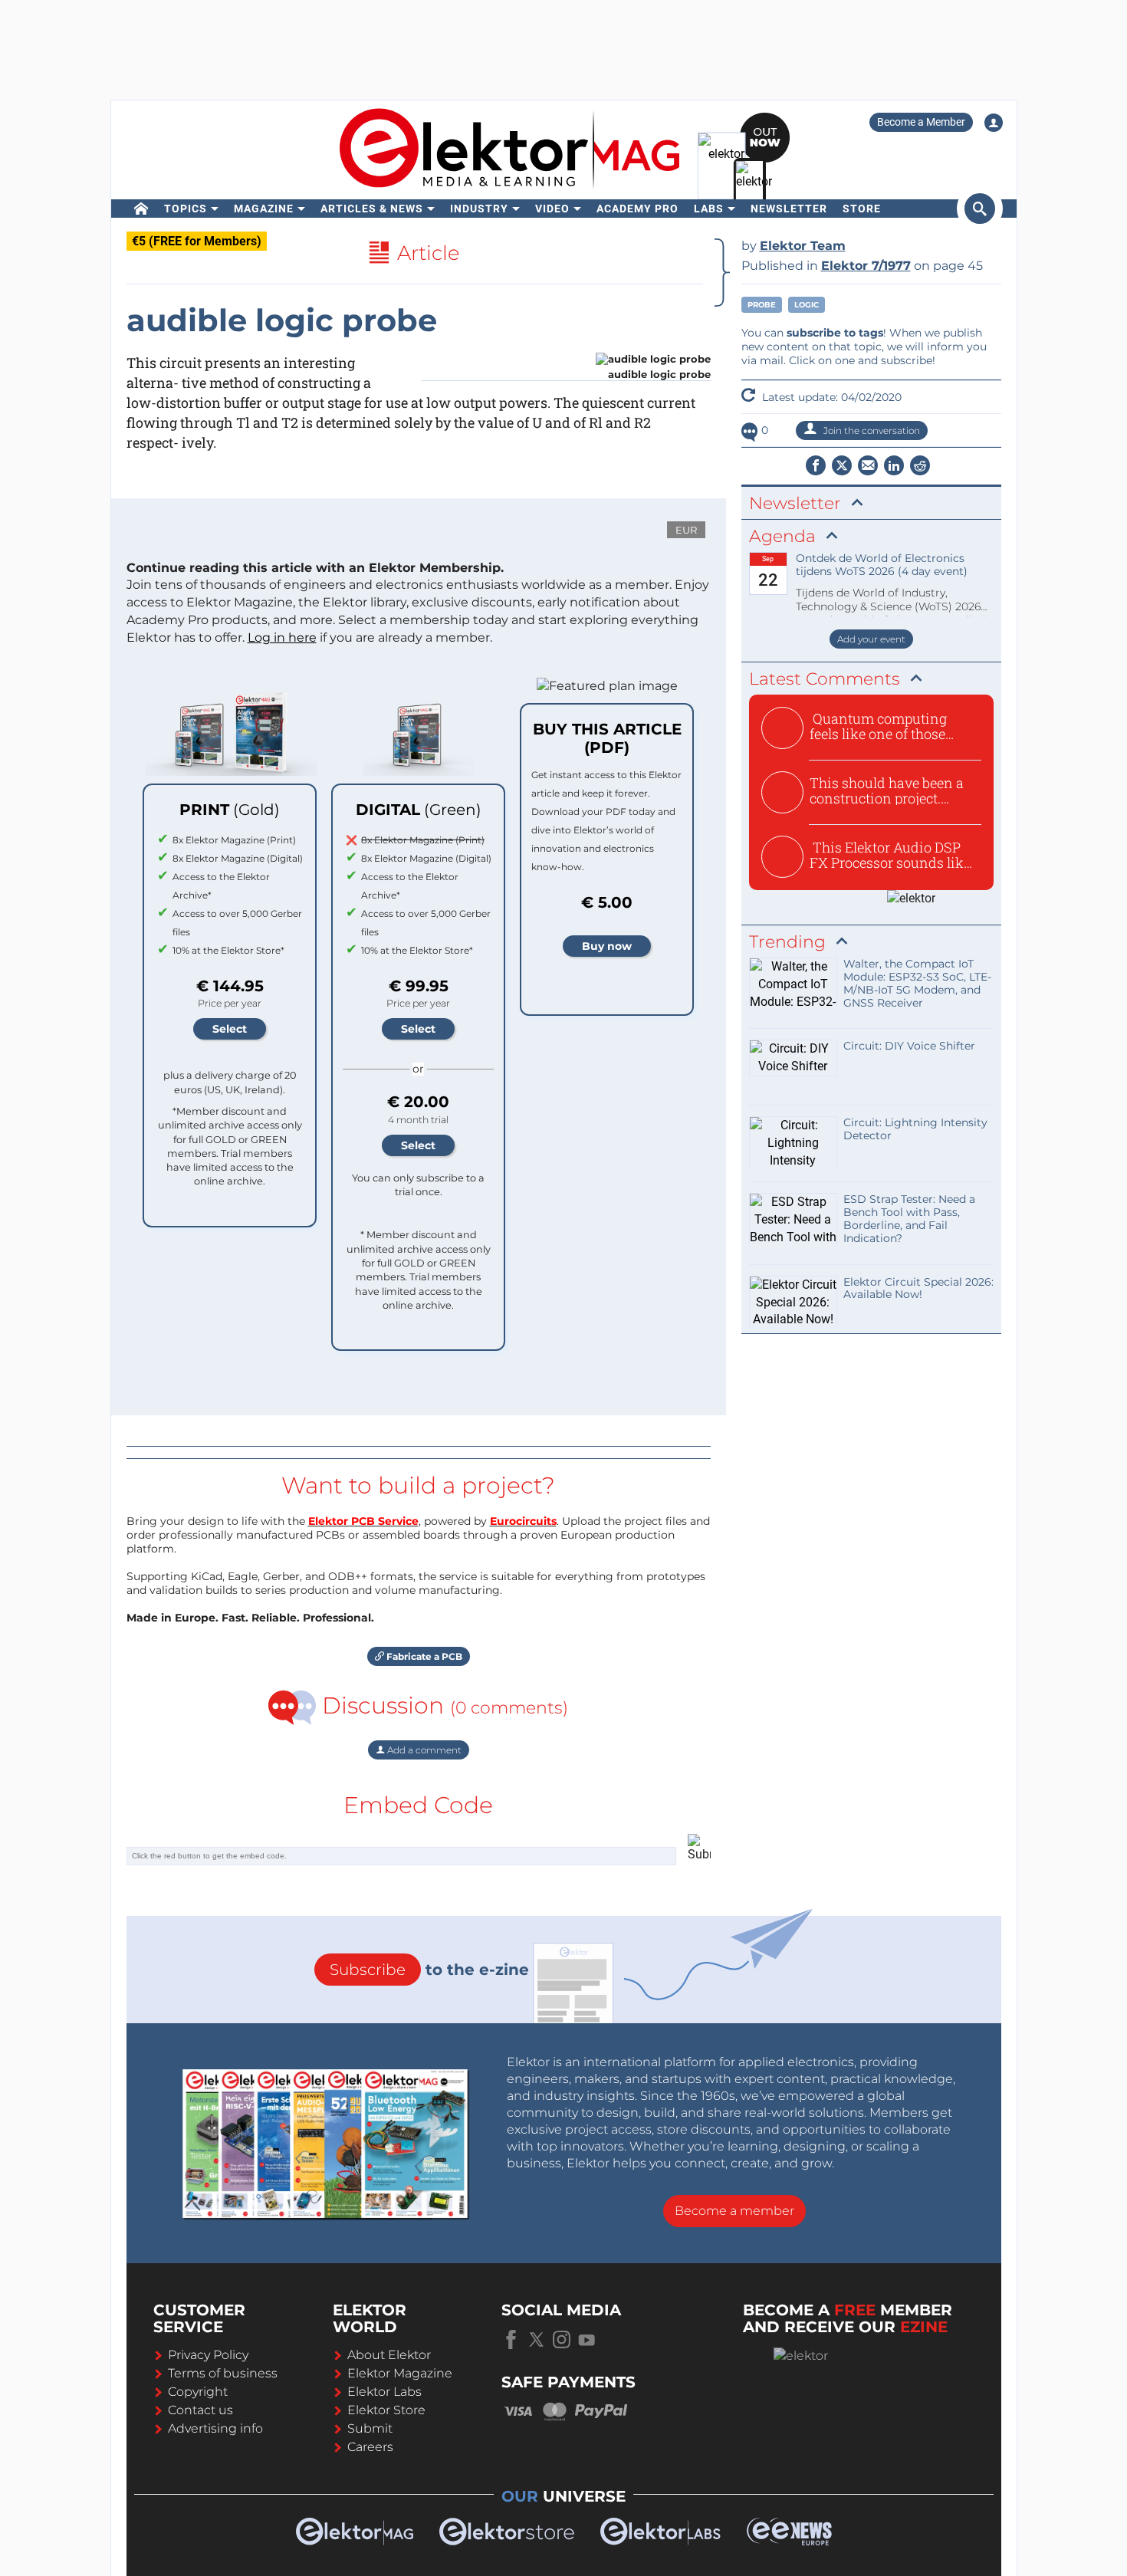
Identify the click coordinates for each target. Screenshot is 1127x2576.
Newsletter (789, 209)
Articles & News (372, 209)
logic (807, 305)
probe (762, 305)
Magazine (264, 209)
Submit (370, 2428)
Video (552, 209)
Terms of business (223, 2373)
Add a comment (423, 1750)
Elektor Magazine (400, 2373)
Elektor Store (386, 2410)
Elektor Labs (384, 2392)
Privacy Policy (208, 2355)
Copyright (198, 2392)
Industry (479, 209)
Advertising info (215, 2428)
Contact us (200, 2410)
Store (862, 209)
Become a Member (921, 122)
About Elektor (389, 2355)
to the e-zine (429, 1970)
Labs (709, 209)
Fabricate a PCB (423, 1656)
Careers (370, 2447)
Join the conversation (871, 430)
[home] (141, 209)
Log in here (282, 637)
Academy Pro (637, 209)
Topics (186, 209)
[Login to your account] (994, 123)
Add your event (871, 639)
